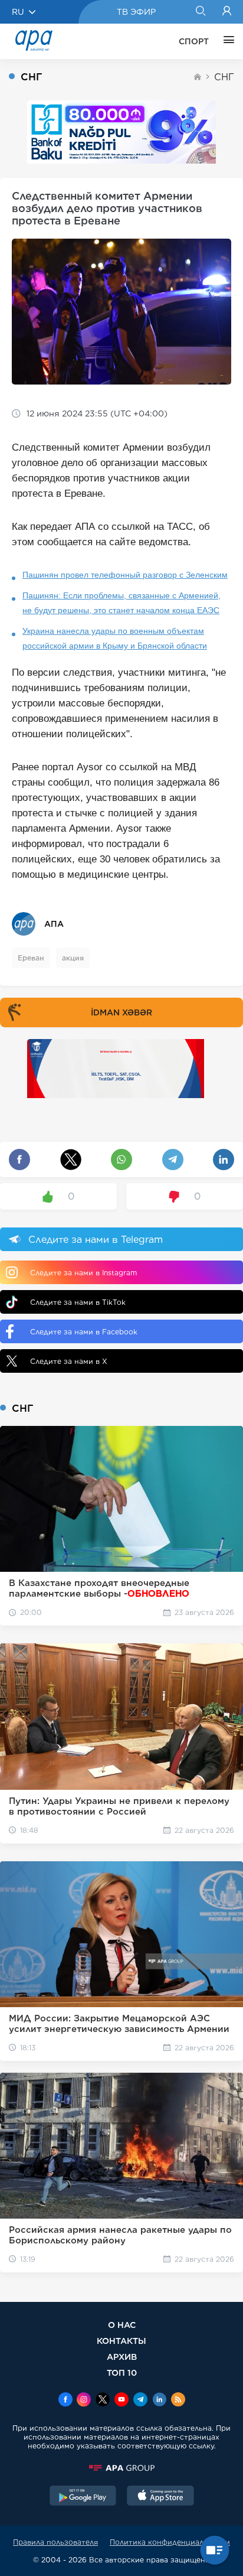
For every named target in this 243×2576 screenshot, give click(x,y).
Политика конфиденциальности (170, 2542)
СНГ (224, 77)
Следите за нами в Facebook (84, 1332)
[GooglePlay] (83, 2497)
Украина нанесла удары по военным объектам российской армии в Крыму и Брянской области (115, 638)
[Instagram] (84, 2401)
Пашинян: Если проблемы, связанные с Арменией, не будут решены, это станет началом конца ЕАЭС (121, 603)
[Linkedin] (159, 2401)
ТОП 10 (122, 2373)
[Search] (200, 12)
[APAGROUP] (121, 2468)
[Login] (227, 12)
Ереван (31, 958)
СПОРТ (194, 41)
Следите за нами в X (69, 1361)
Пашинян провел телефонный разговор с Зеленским (125, 575)
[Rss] (178, 2401)
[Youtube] (121, 2401)
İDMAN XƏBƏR (121, 1012)
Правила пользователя (55, 2542)
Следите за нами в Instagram (83, 1273)
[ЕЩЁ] (226, 41)
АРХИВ (122, 2357)
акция (73, 958)
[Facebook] (65, 2401)
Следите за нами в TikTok (78, 1302)
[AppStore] (160, 2497)
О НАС (122, 2325)
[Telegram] (140, 2401)
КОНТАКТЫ (121, 2341)
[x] (103, 2401)
